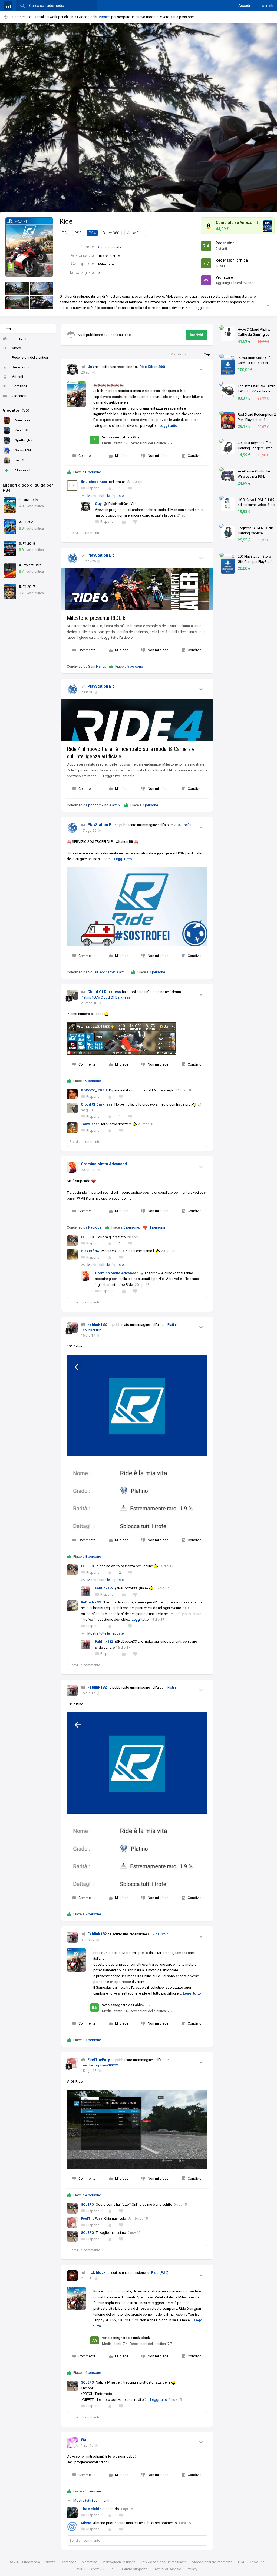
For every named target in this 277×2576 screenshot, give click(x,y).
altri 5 (123, 972)
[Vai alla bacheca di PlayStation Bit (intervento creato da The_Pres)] (72, 828)
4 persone (150, 805)
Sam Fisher (97, 666)
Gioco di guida (110, 247)
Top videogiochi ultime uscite (164, 2562)
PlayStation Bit (101, 555)
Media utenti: (115, 443)
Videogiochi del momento (212, 2562)
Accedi (244, 6)
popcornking (98, 805)
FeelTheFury (99, 2060)
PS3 (78, 233)
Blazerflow (90, 1251)
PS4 (92, 233)
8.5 (95, 2008)
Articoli (17, 377)
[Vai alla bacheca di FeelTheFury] (72, 2063)
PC (64, 233)
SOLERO (87, 1237)
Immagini (19, 338)
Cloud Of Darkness (104, 992)
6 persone (131, 1227)
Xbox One (135, 233)
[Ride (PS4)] (29, 247)
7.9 (95, 2340)
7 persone (93, 1914)
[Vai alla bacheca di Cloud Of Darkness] (72, 995)
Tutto (7, 329)
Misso (86, 2523)
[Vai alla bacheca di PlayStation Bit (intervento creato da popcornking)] (72, 558)
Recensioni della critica (30, 357)
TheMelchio (91, 2509)
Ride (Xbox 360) (152, 367)
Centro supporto (135, 2569)
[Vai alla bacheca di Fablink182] (72, 1328)
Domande (20, 386)
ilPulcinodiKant (94, 482)
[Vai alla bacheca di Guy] (72, 370)
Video (17, 348)
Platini (172, 1687)
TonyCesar (90, 1124)
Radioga (95, 1227)
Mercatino (90, 2562)
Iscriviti (267, 6)
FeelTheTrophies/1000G (100, 2065)
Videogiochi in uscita (119, 2562)
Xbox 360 (111, 233)
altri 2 (116, 805)
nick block (97, 2272)
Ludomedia (31, 2562)
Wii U (81, 2569)
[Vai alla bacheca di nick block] (72, 2276)
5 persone (135, 666)
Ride (66, 221)
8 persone (93, 472)
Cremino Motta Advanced (104, 1164)
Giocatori (19, 396)
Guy (91, 367)
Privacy (192, 2569)
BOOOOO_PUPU (94, 1090)
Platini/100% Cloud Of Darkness (105, 997)
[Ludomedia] (8, 6)
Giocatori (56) (16, 410)
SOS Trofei (183, 825)
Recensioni (21, 367)
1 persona (157, 1227)
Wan (85, 2439)
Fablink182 (97, 1324)
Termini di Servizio (167, 2569)
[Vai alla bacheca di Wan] (72, 2443)
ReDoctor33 (91, 1602)
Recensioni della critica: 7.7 (151, 443)
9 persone (93, 1081)
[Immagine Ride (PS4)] (17, 289)
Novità (50, 2562)
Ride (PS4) (161, 1934)
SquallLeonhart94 (102, 972)
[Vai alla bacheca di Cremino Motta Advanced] (72, 1167)
